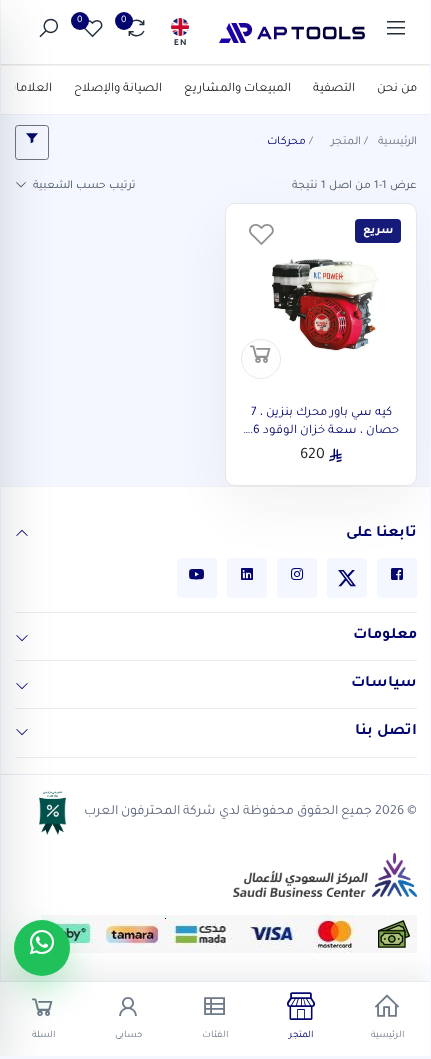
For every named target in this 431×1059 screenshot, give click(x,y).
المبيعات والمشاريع (237, 89)
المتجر (346, 142)
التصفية (334, 89)
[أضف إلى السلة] (261, 359)
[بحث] (48, 33)
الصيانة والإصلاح (118, 89)
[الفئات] (396, 33)
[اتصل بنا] (22, 733)
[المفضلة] (261, 239)
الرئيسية (397, 142)
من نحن (397, 89)
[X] (347, 578)
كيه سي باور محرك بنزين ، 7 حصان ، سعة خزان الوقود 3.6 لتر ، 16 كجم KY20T (321, 431)
